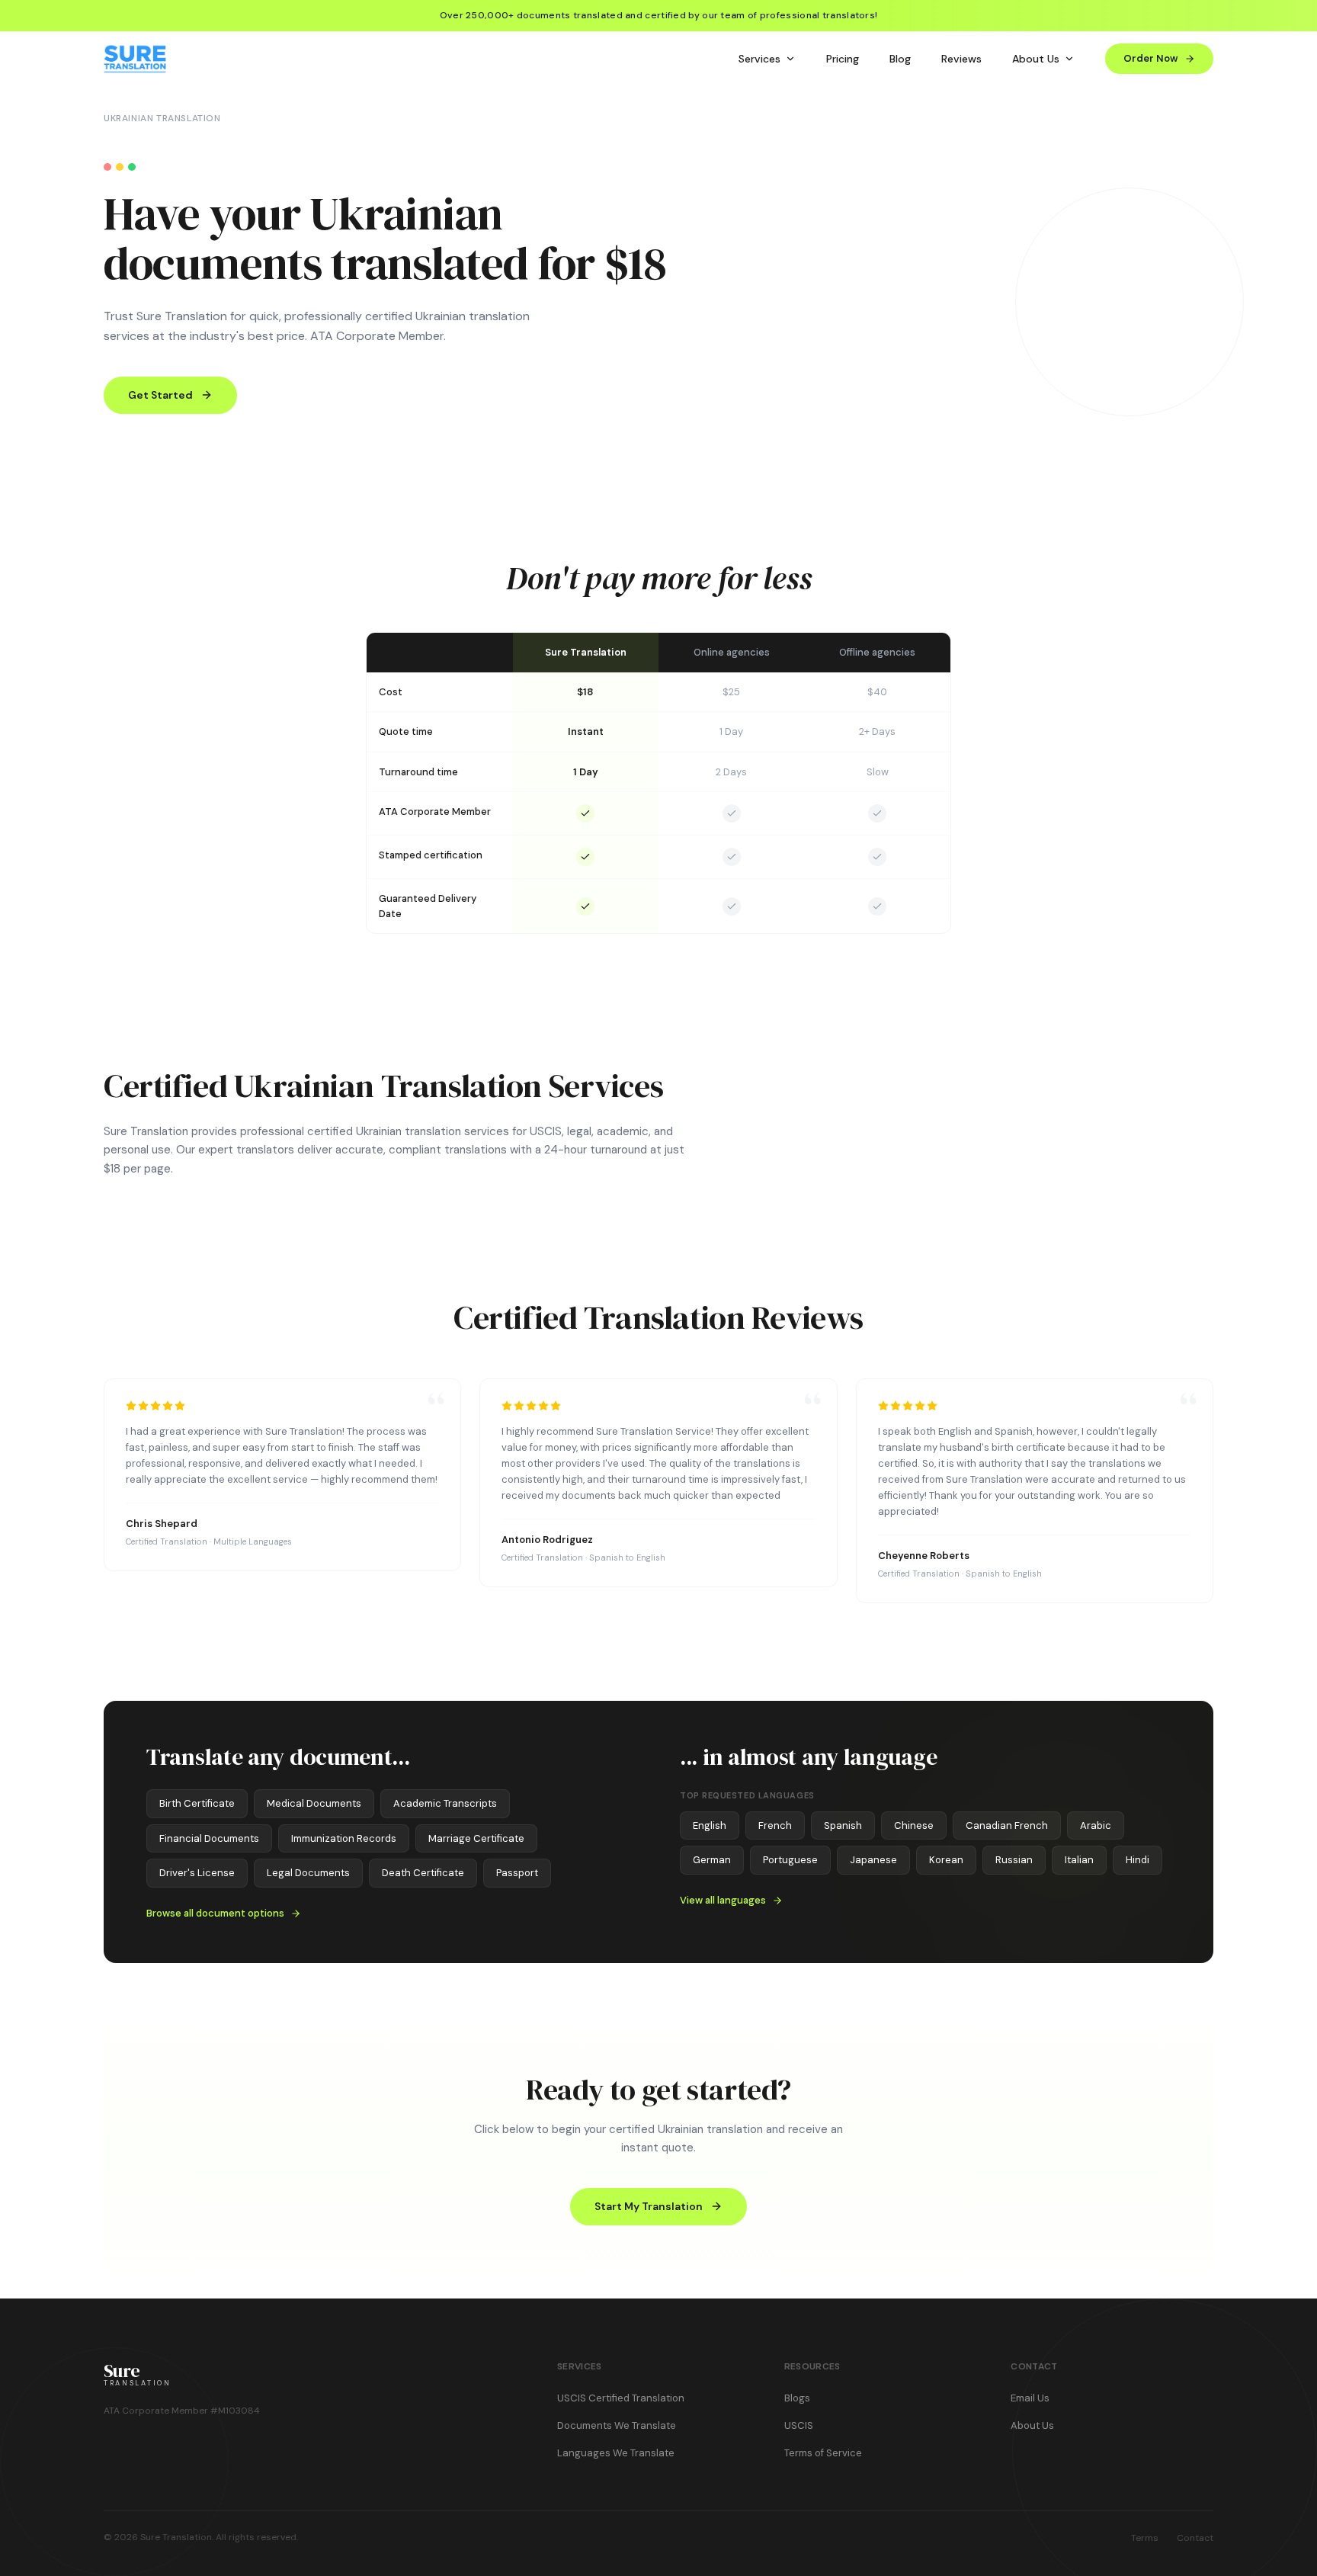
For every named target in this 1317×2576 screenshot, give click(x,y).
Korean (946, 1860)
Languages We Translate (616, 2453)
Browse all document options (215, 1913)
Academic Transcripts (445, 1803)
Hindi (1138, 1860)
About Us (1036, 59)
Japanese (873, 1860)
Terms (1145, 2538)
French (775, 1825)
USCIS (799, 2425)
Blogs (797, 2398)
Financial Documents (209, 1838)
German (712, 1860)
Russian (1014, 1860)
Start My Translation (649, 2206)
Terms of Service (823, 2453)
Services (759, 59)
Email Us (1030, 2398)
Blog (900, 59)
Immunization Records (344, 1838)
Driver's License (197, 1873)
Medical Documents (314, 1803)
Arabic (1096, 1825)
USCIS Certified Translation (621, 2398)
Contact (1195, 2538)
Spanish (843, 1825)
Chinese (914, 1825)
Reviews (961, 59)
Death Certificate (423, 1873)
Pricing (843, 59)
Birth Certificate (197, 1803)
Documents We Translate (617, 2425)
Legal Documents (308, 1873)
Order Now (1151, 58)
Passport (517, 1873)
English (710, 1825)
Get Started (160, 395)
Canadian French (1007, 1825)
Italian (1079, 1860)
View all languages (723, 1900)
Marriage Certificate (476, 1838)
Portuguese (790, 1860)
